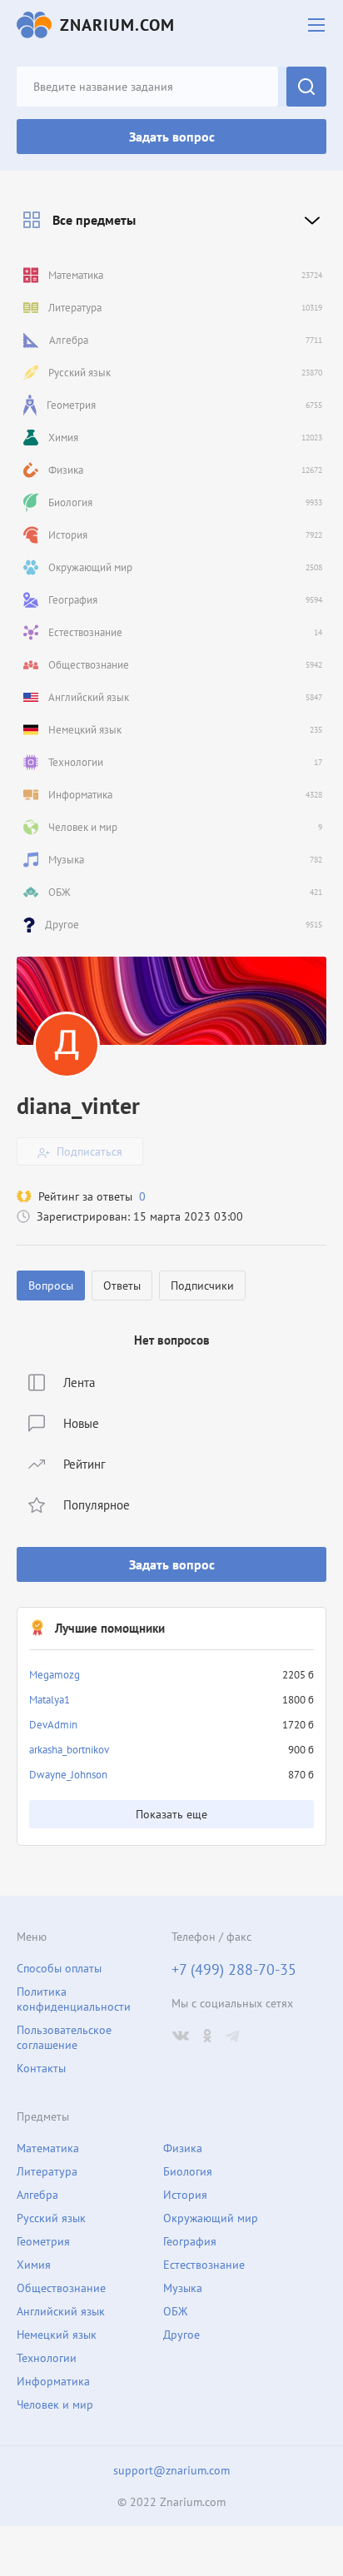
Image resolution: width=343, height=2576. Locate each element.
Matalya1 (50, 1700)
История (185, 2195)
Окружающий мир (211, 2218)
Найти (306, 87)
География (190, 2241)
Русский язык (51, 2218)
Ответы (122, 1286)
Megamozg (55, 1675)
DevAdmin (53, 1725)
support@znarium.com (171, 2470)
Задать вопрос (172, 137)
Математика (48, 2148)
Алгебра (37, 2195)
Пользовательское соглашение (64, 2037)
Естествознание (204, 2265)
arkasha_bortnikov (69, 1750)
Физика (183, 2148)
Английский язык (61, 2311)
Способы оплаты (59, 1968)
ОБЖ (175, 2311)
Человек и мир (55, 2404)
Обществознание (61, 2288)
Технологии (47, 2358)
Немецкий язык (57, 2335)
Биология (188, 2171)
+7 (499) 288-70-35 (234, 1970)
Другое (181, 2335)
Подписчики (202, 1286)
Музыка (183, 2288)
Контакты (41, 2068)
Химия (34, 2265)
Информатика (53, 2381)
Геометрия (43, 2241)
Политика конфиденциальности (74, 1999)
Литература (47, 2171)
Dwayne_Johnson (68, 1775)
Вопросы (51, 1286)
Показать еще (171, 1814)
